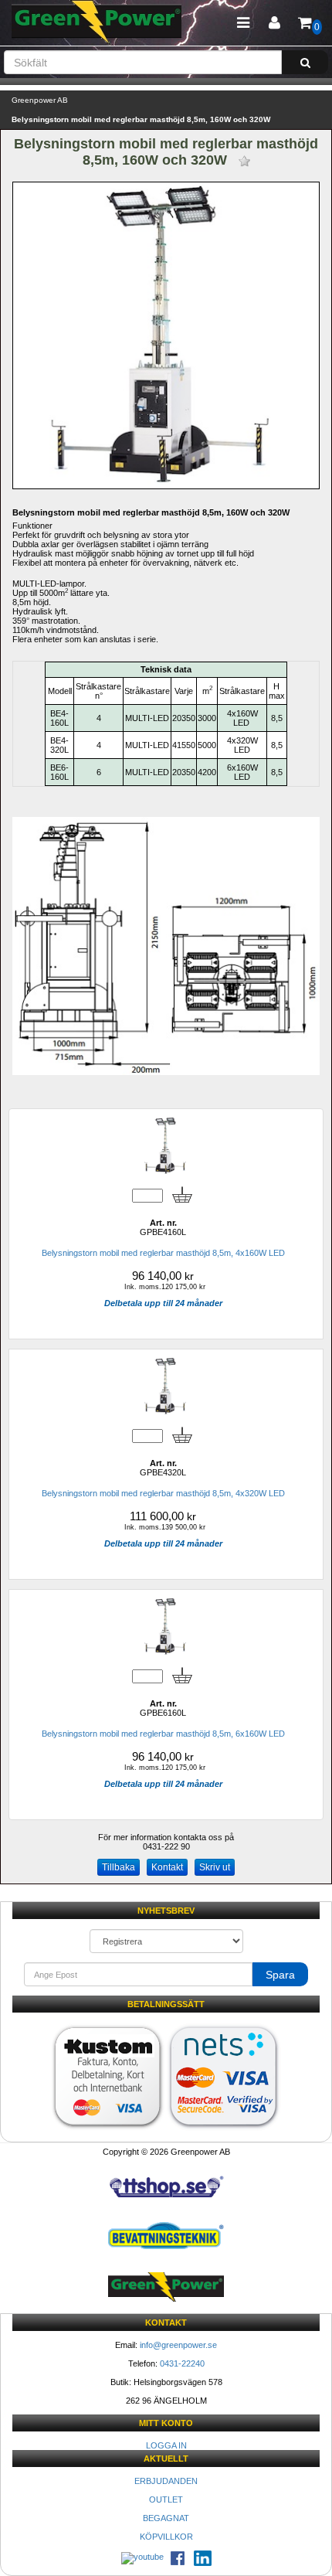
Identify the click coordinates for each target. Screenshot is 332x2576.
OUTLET (166, 2499)
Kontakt (167, 1867)
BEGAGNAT (166, 2518)
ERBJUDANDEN (166, 2481)
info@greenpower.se (178, 2345)
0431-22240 (182, 2363)
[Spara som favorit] (244, 161)
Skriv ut (215, 1867)
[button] (274, 23)
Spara (280, 1975)
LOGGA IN (166, 2445)
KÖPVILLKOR (166, 2537)
